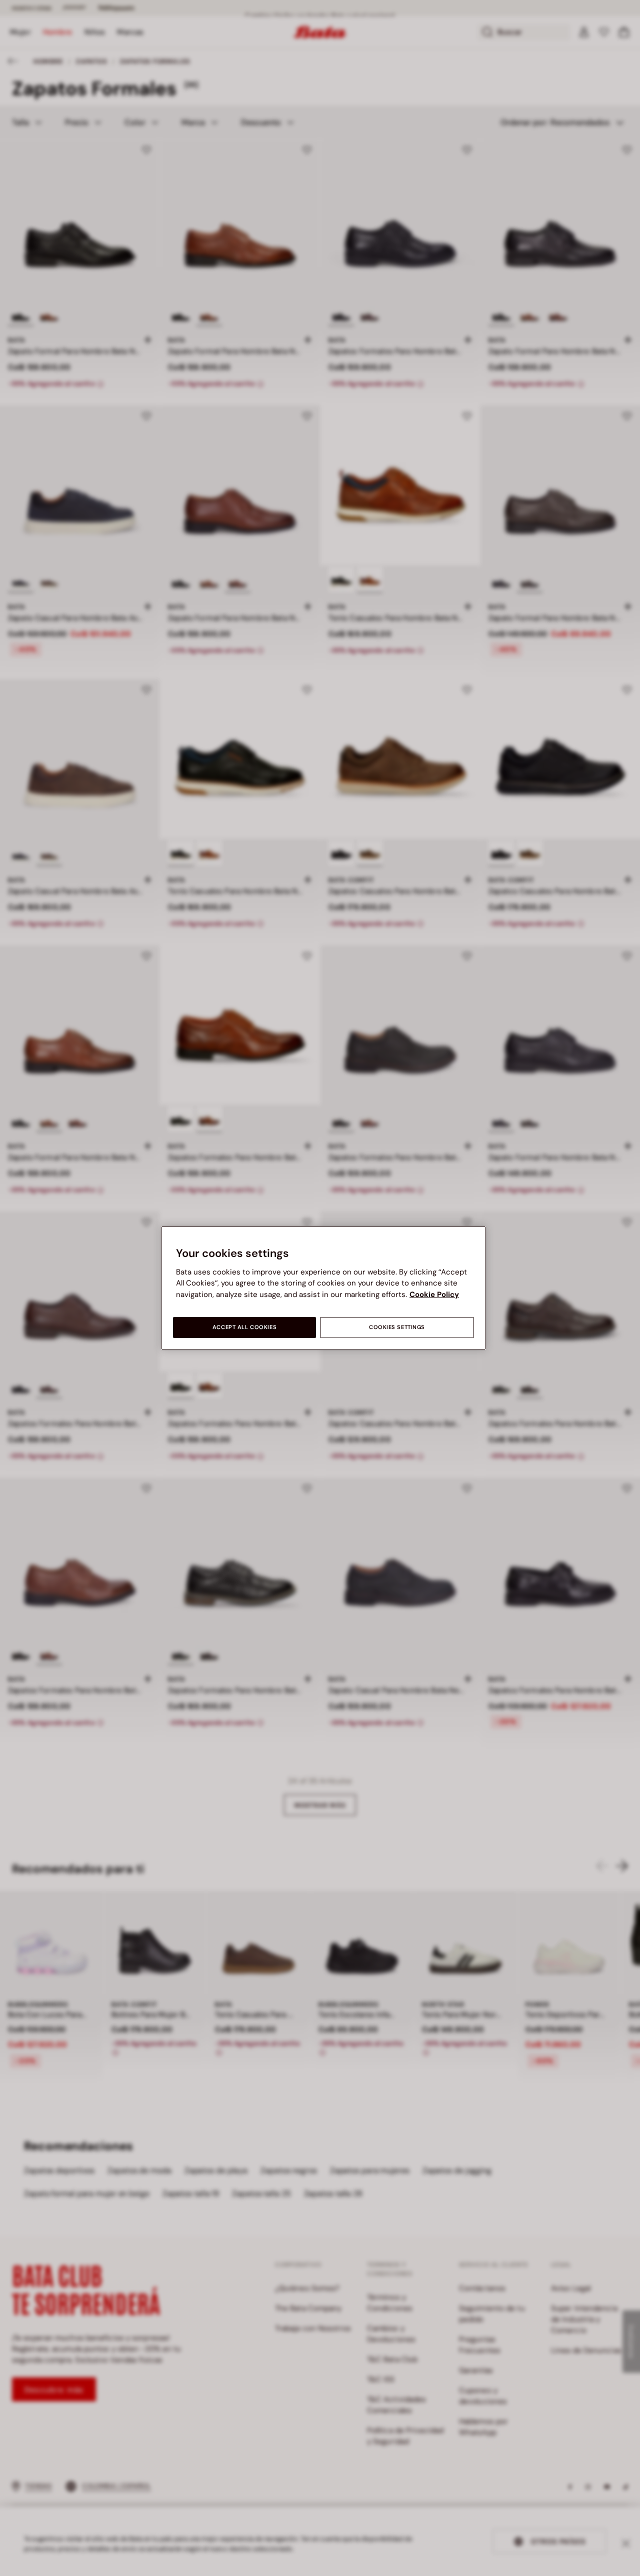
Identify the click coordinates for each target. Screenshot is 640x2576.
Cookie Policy (434, 1295)
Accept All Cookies (244, 1327)
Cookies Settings (397, 1327)
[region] (323, 1288)
